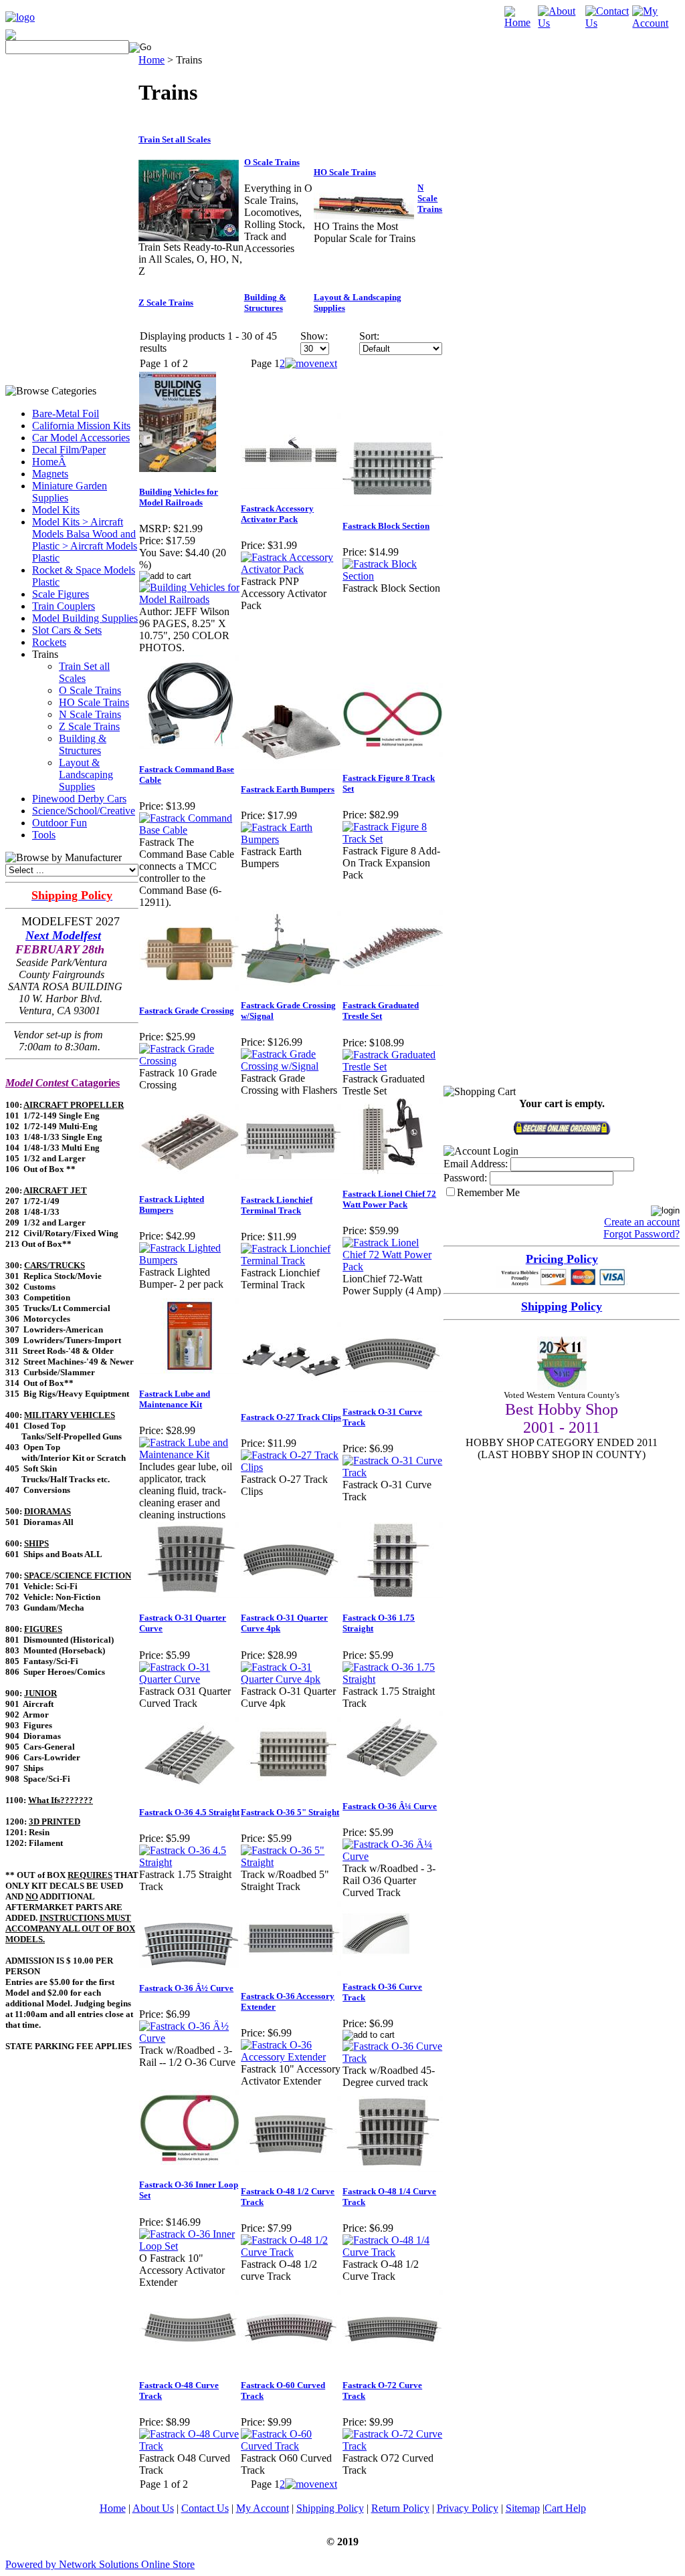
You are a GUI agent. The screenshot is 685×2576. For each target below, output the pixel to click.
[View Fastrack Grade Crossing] (189, 1061)
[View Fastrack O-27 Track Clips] (291, 1467)
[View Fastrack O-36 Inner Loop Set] (189, 2246)
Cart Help (565, 2508)
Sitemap (523, 2508)
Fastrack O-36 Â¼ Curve (390, 1806)
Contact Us (205, 2508)
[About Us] (562, 23)
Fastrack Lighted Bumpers (172, 1204)
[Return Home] (20, 17)
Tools (44, 835)
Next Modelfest (63, 935)
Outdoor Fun (60, 823)
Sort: (369, 336)
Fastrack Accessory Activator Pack (277, 514)
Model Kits (56, 510)
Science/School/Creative (84, 811)
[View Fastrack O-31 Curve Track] (393, 1473)
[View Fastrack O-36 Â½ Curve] (189, 2038)
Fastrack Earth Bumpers (288, 789)
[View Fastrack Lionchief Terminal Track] (291, 1261)
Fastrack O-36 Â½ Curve (186, 1988)
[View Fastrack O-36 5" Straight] (291, 1862)
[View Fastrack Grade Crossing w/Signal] (291, 1066)
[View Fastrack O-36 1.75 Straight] (393, 1679)
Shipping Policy (330, 2508)
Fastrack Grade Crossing (187, 1011)
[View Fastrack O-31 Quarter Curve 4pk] (291, 1679)
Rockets (49, 642)
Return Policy (400, 2508)
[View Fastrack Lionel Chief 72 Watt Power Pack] (393, 1267)
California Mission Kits (81, 426)
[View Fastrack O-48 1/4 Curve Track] (393, 2252)
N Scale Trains (90, 714)
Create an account (642, 1222)
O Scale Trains (90, 690)
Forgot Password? (642, 1234)
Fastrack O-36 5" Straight (290, 1812)
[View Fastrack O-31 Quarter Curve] (189, 1679)
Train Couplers (64, 606)
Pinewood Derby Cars (79, 799)
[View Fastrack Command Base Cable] (189, 830)
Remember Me (488, 1192)
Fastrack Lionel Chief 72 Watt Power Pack (389, 1199)
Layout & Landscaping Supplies (86, 775)
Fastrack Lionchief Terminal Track (277, 1205)
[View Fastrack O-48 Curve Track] (189, 2446)
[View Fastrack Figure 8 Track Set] (393, 839)
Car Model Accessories (81, 438)
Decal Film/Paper (69, 450)
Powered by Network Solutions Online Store (100, 2564)
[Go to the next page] (311, 363)
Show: (314, 336)
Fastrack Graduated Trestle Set (381, 1011)
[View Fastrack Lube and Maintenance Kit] (189, 1454)
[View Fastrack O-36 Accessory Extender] (291, 2057)
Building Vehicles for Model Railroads (179, 497)
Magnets (50, 474)
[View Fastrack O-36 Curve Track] (393, 2058)
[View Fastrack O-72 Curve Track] (393, 2446)
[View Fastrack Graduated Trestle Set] (393, 1067)
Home (152, 60)
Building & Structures (83, 744)
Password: (465, 1178)
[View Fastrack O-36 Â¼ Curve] (393, 1856)
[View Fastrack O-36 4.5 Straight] (189, 1862)
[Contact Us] (609, 23)
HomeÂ (49, 462)
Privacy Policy (468, 2508)
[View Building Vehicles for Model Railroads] (189, 599)
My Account (263, 2508)
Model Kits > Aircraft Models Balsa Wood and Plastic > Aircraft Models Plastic (85, 540)
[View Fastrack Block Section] (393, 576)
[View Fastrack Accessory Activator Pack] (291, 569)
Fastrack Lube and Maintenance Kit (175, 1399)
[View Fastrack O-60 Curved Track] (291, 2446)
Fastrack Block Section (386, 526)
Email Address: (476, 1164)
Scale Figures (61, 594)
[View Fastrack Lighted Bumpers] (189, 1260)
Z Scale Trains (89, 726)
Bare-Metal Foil (66, 414)
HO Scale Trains (94, 702)
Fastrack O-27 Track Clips (291, 1417)
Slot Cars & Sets (67, 630)
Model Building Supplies (85, 618)
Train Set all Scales (84, 672)
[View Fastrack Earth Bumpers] (291, 839)
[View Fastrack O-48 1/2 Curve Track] (291, 2252)
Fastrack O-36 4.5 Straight (189, 1812)
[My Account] (656, 23)
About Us (153, 2508)
